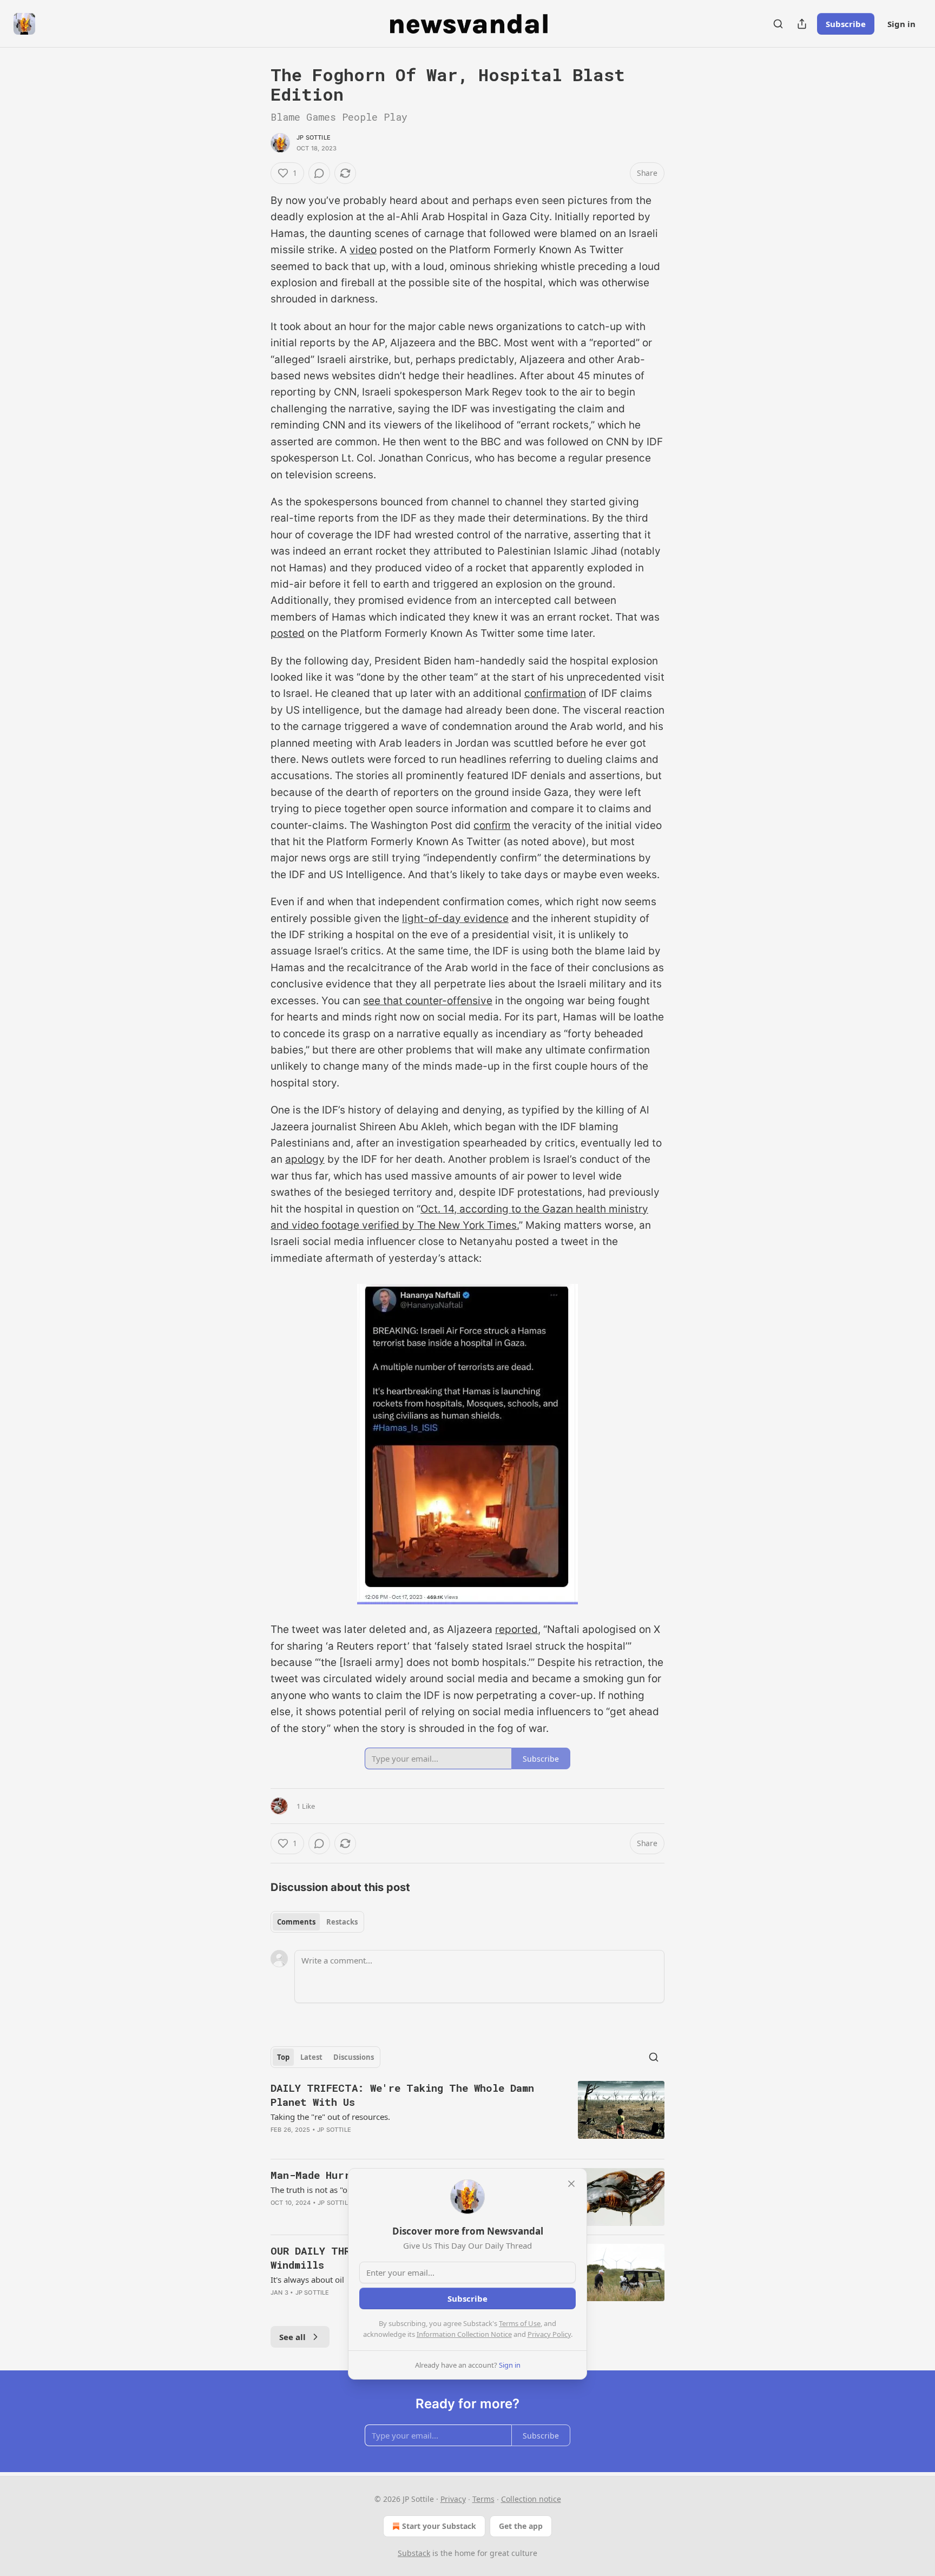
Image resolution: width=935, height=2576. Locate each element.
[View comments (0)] (319, 173)
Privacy (453, 2499)
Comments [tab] (296, 1922)
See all (292, 2337)
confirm (492, 825)
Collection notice (531, 2499)
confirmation (555, 693)
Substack (414, 2553)
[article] (467, 2116)
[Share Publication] (802, 24)
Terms (483, 2499)
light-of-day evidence (455, 918)
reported (516, 1629)
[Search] (778, 24)
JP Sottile (314, 137)
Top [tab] (283, 2057)
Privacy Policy (549, 2334)
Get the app (521, 2526)
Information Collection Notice (464, 2334)
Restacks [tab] (342, 1922)
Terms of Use (520, 2323)
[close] (571, 2184)
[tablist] (317, 1922)
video (363, 250)
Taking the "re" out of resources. (330, 2117)
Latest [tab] (311, 2057)
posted (288, 633)
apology (305, 1159)
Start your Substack (439, 2526)
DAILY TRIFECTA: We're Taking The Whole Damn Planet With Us (402, 2095)
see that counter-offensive (428, 1001)
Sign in (901, 24)
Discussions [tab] (354, 2057)
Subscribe (846, 24)
